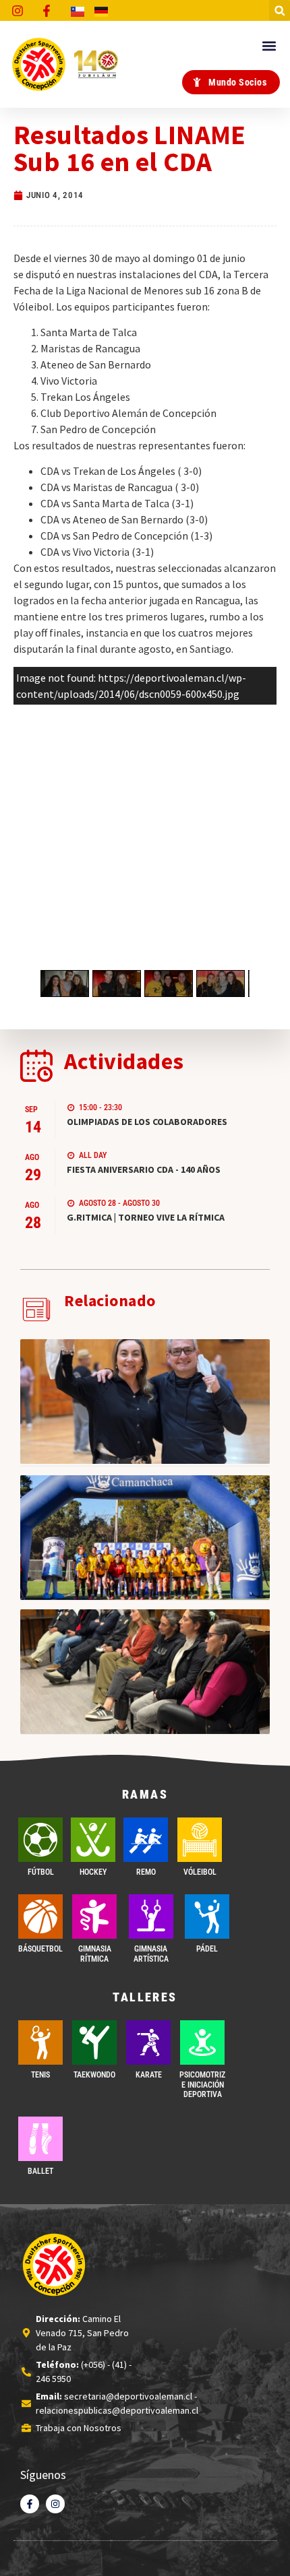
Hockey (93, 1872)
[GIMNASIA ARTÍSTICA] (151, 1917)
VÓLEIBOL (200, 1872)
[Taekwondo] (94, 2042)
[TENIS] (40, 2042)
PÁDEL (207, 1949)
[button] (280, 10)
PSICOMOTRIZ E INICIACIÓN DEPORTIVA (202, 2085)
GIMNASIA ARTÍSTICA (151, 1954)
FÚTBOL (41, 1872)
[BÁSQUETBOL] (40, 1917)
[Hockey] (93, 1840)
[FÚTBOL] (40, 1840)
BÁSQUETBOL (40, 1949)
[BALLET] (40, 2139)
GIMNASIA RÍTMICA (95, 1954)
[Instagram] (55, 2504)
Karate (149, 2075)
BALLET (40, 2171)
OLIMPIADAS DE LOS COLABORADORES (147, 1122)
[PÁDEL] (207, 1917)
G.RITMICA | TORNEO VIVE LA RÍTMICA (146, 1217)
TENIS (40, 2075)
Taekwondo (94, 2075)
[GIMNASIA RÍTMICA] (94, 1917)
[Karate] (148, 2042)
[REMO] (146, 1840)
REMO (146, 1872)
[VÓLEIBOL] (200, 1840)
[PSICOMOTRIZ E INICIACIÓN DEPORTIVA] (202, 2042)
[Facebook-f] (30, 2504)
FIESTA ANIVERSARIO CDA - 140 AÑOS (144, 1169)
